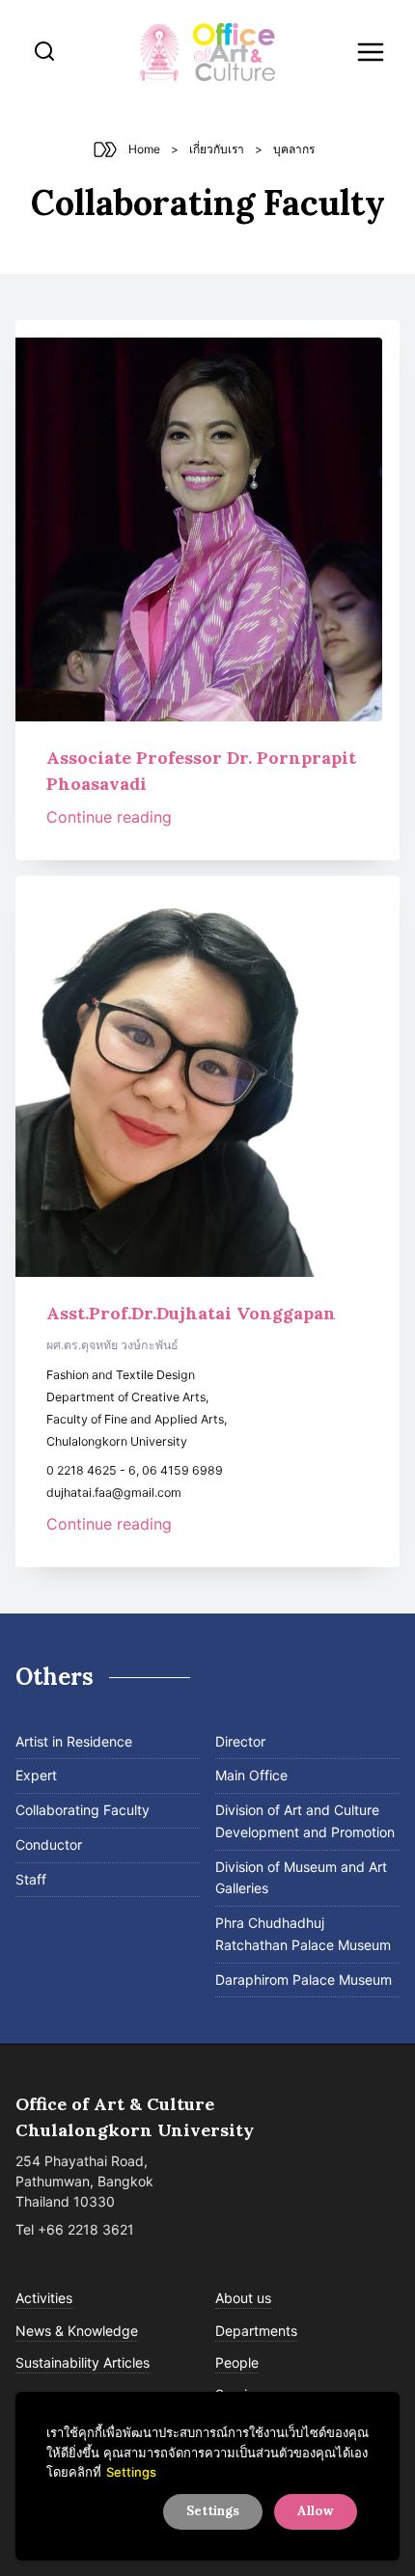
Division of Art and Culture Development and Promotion (305, 1821)
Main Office (251, 1775)
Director (240, 1741)
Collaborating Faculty (83, 1810)
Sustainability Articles (83, 2362)
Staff (31, 1879)
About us (243, 2298)
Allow (316, 2511)
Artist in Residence (74, 1741)
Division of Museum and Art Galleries (301, 1878)
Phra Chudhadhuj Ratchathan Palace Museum (303, 1934)
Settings (131, 2472)
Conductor (49, 1844)
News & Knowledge (77, 2331)
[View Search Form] (44, 52)
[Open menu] (371, 52)
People (237, 2362)
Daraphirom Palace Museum (304, 1979)
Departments (256, 2331)
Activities (44, 2298)
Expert (36, 1775)
